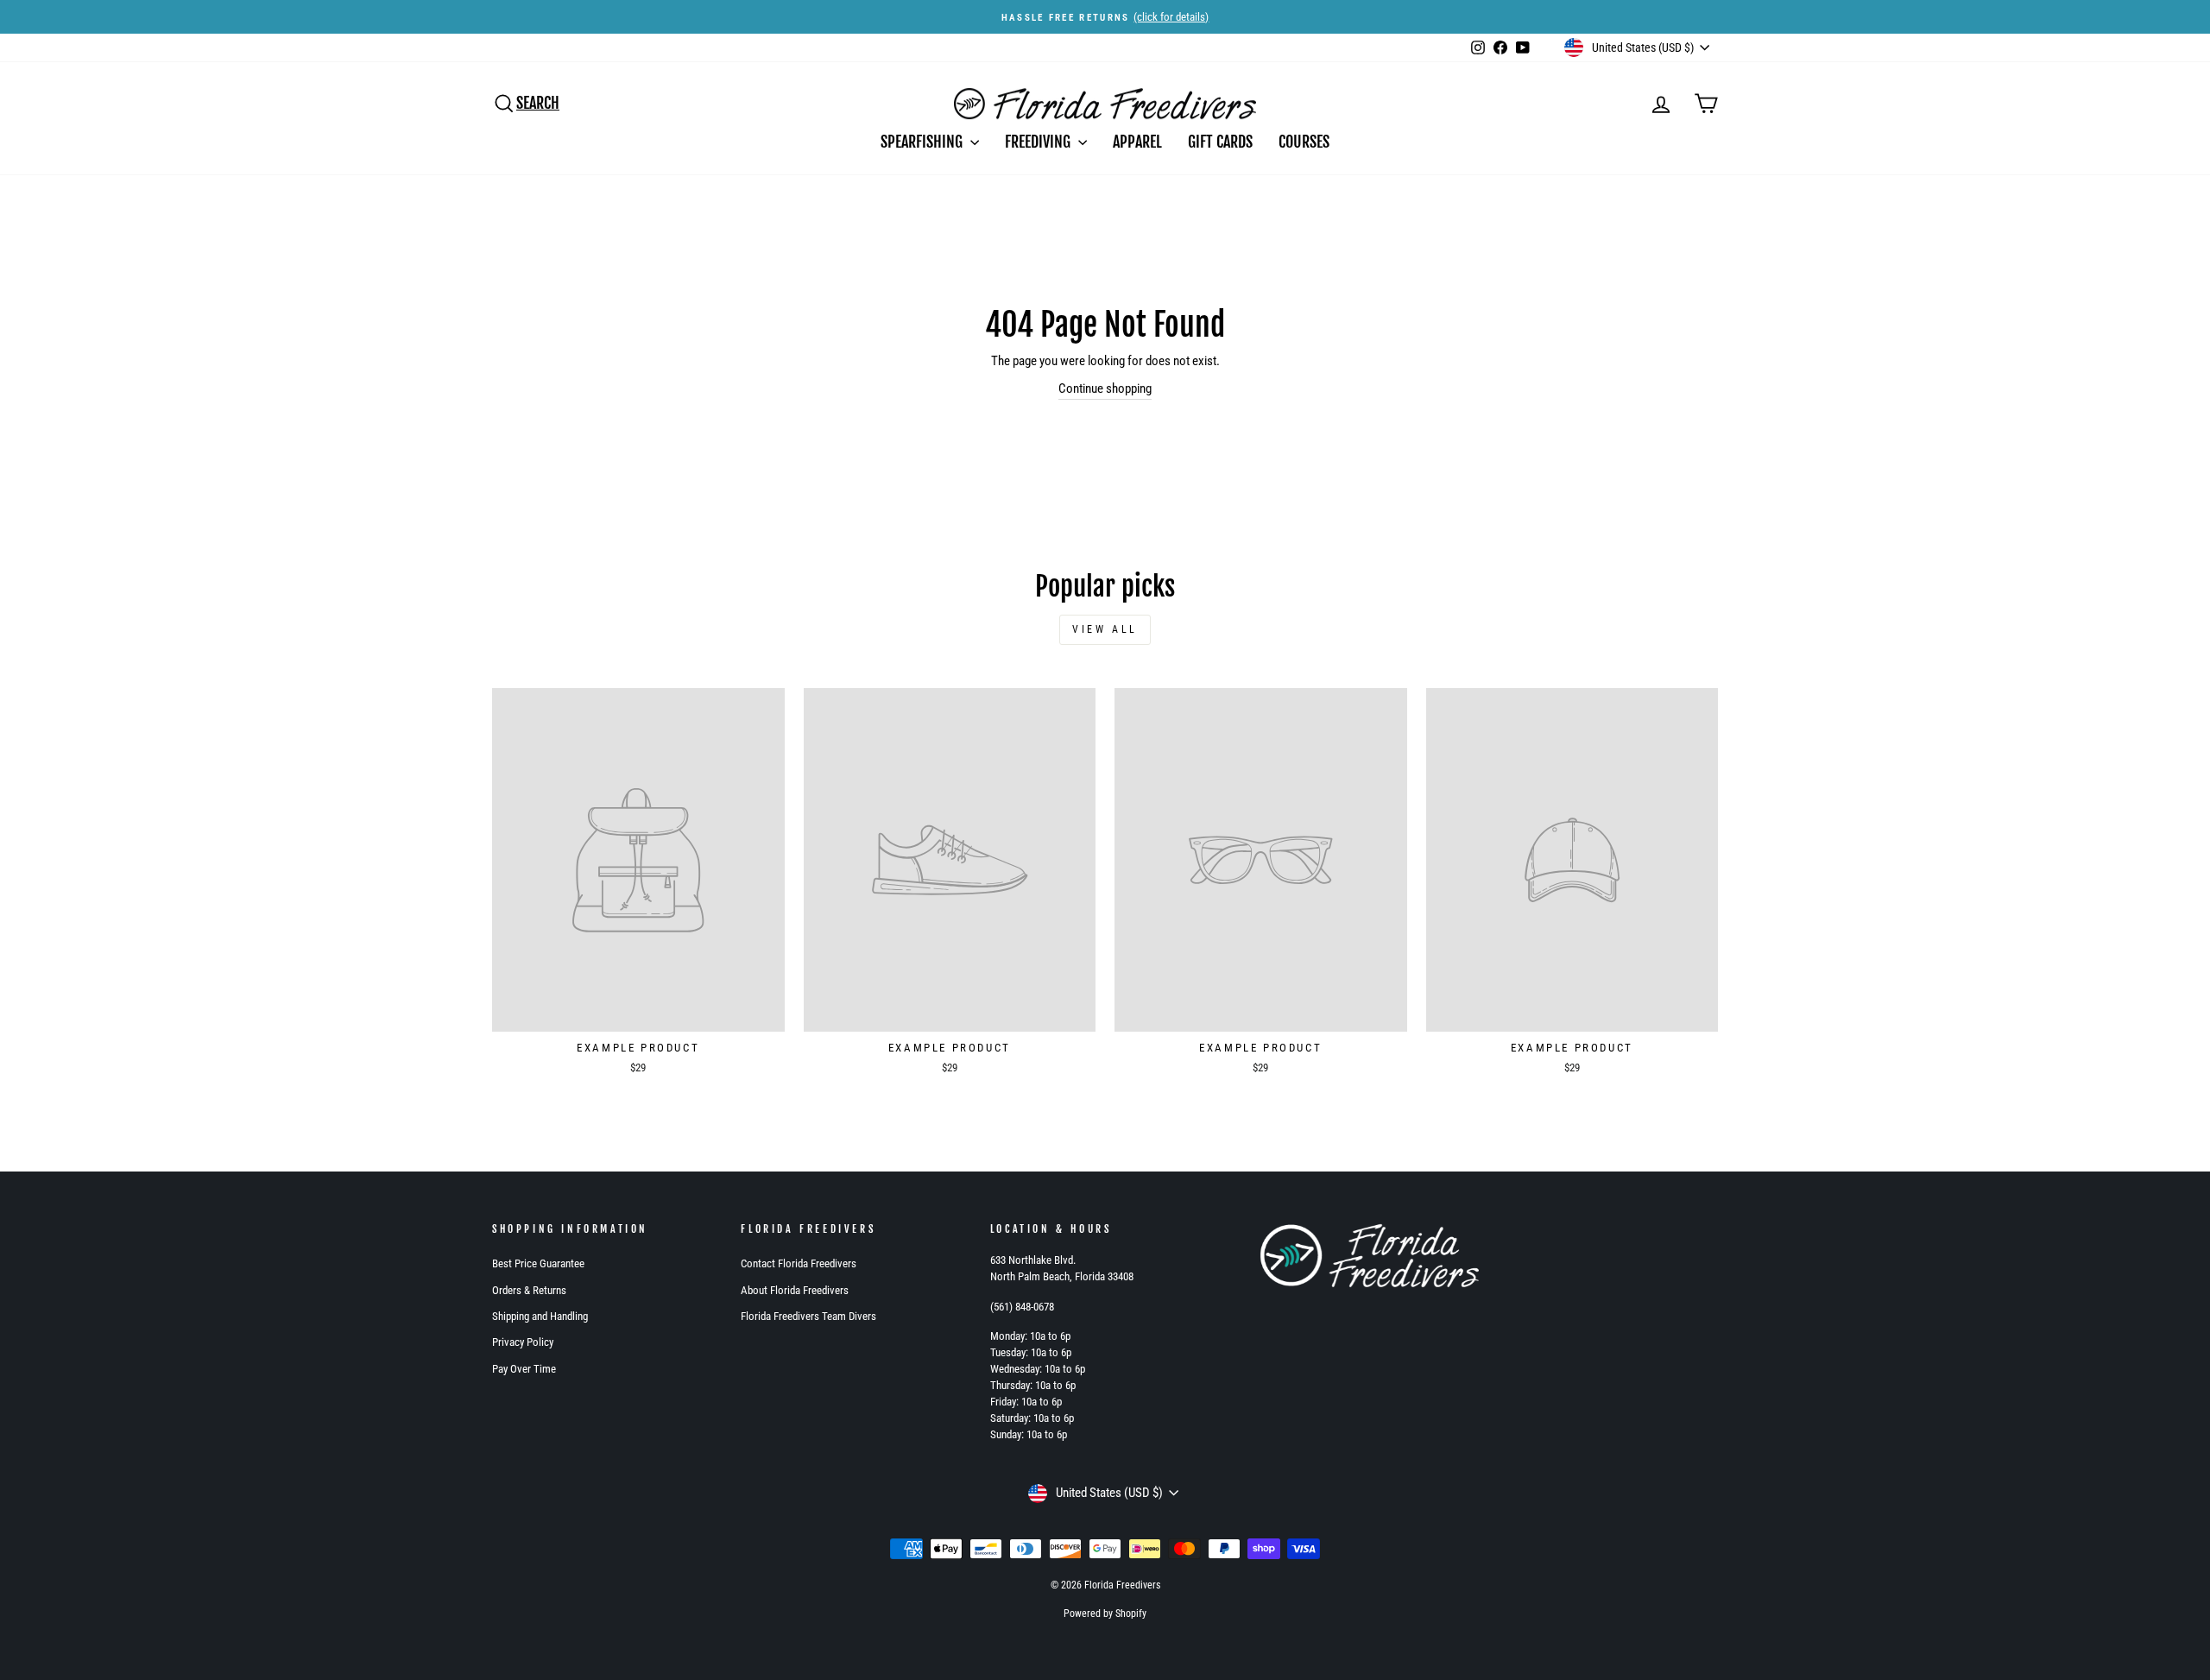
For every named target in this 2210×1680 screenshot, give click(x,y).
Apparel (1137, 142)
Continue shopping (1105, 388)
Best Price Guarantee (538, 1263)
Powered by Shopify (1105, 1614)
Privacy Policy (523, 1342)
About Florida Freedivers (795, 1290)
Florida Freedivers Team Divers (808, 1316)
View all (1105, 629)
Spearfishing (923, 142)
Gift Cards (1220, 142)
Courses (1304, 142)
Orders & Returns (529, 1290)
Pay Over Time (524, 1369)
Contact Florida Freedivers (799, 1263)
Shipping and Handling (540, 1316)
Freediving (1039, 142)
